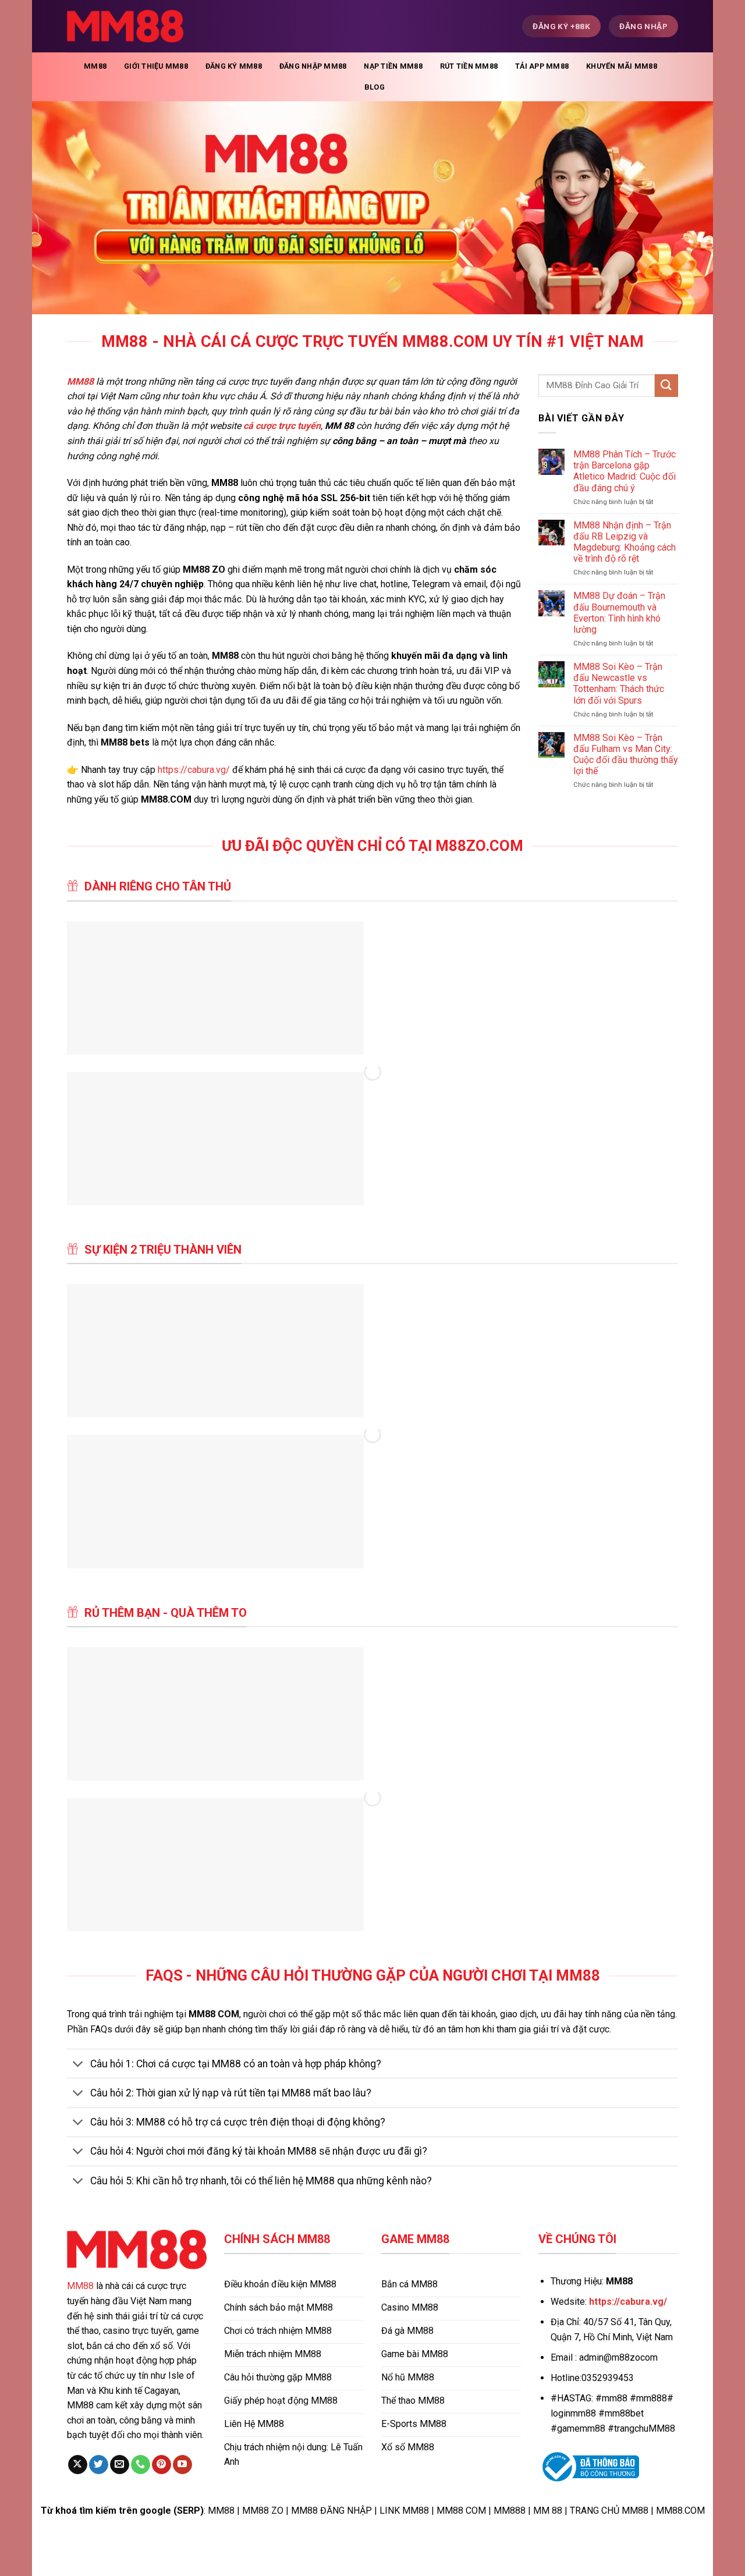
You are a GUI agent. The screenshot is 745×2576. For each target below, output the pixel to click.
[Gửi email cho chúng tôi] (120, 2465)
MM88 (95, 66)
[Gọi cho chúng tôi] (141, 2465)
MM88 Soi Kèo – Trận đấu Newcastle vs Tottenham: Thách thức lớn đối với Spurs (619, 684)
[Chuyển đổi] (78, 2065)
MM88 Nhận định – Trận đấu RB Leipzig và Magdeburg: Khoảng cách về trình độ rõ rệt (625, 542)
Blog (375, 87)
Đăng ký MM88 (234, 66)
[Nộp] (666, 386)
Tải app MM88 (542, 66)
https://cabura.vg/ (194, 770)
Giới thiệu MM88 (156, 66)
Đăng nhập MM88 (313, 66)
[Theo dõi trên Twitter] (99, 2465)
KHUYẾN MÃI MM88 (622, 66)
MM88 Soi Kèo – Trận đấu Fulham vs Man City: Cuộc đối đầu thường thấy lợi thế (626, 755)
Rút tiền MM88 (469, 66)
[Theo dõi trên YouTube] (182, 2465)
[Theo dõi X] (78, 2465)
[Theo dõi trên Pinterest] (162, 2465)
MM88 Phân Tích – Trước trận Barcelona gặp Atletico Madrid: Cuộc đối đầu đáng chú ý (625, 471)
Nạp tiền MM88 (393, 66)
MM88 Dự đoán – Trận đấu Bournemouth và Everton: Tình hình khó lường (619, 613)
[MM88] (125, 26)
